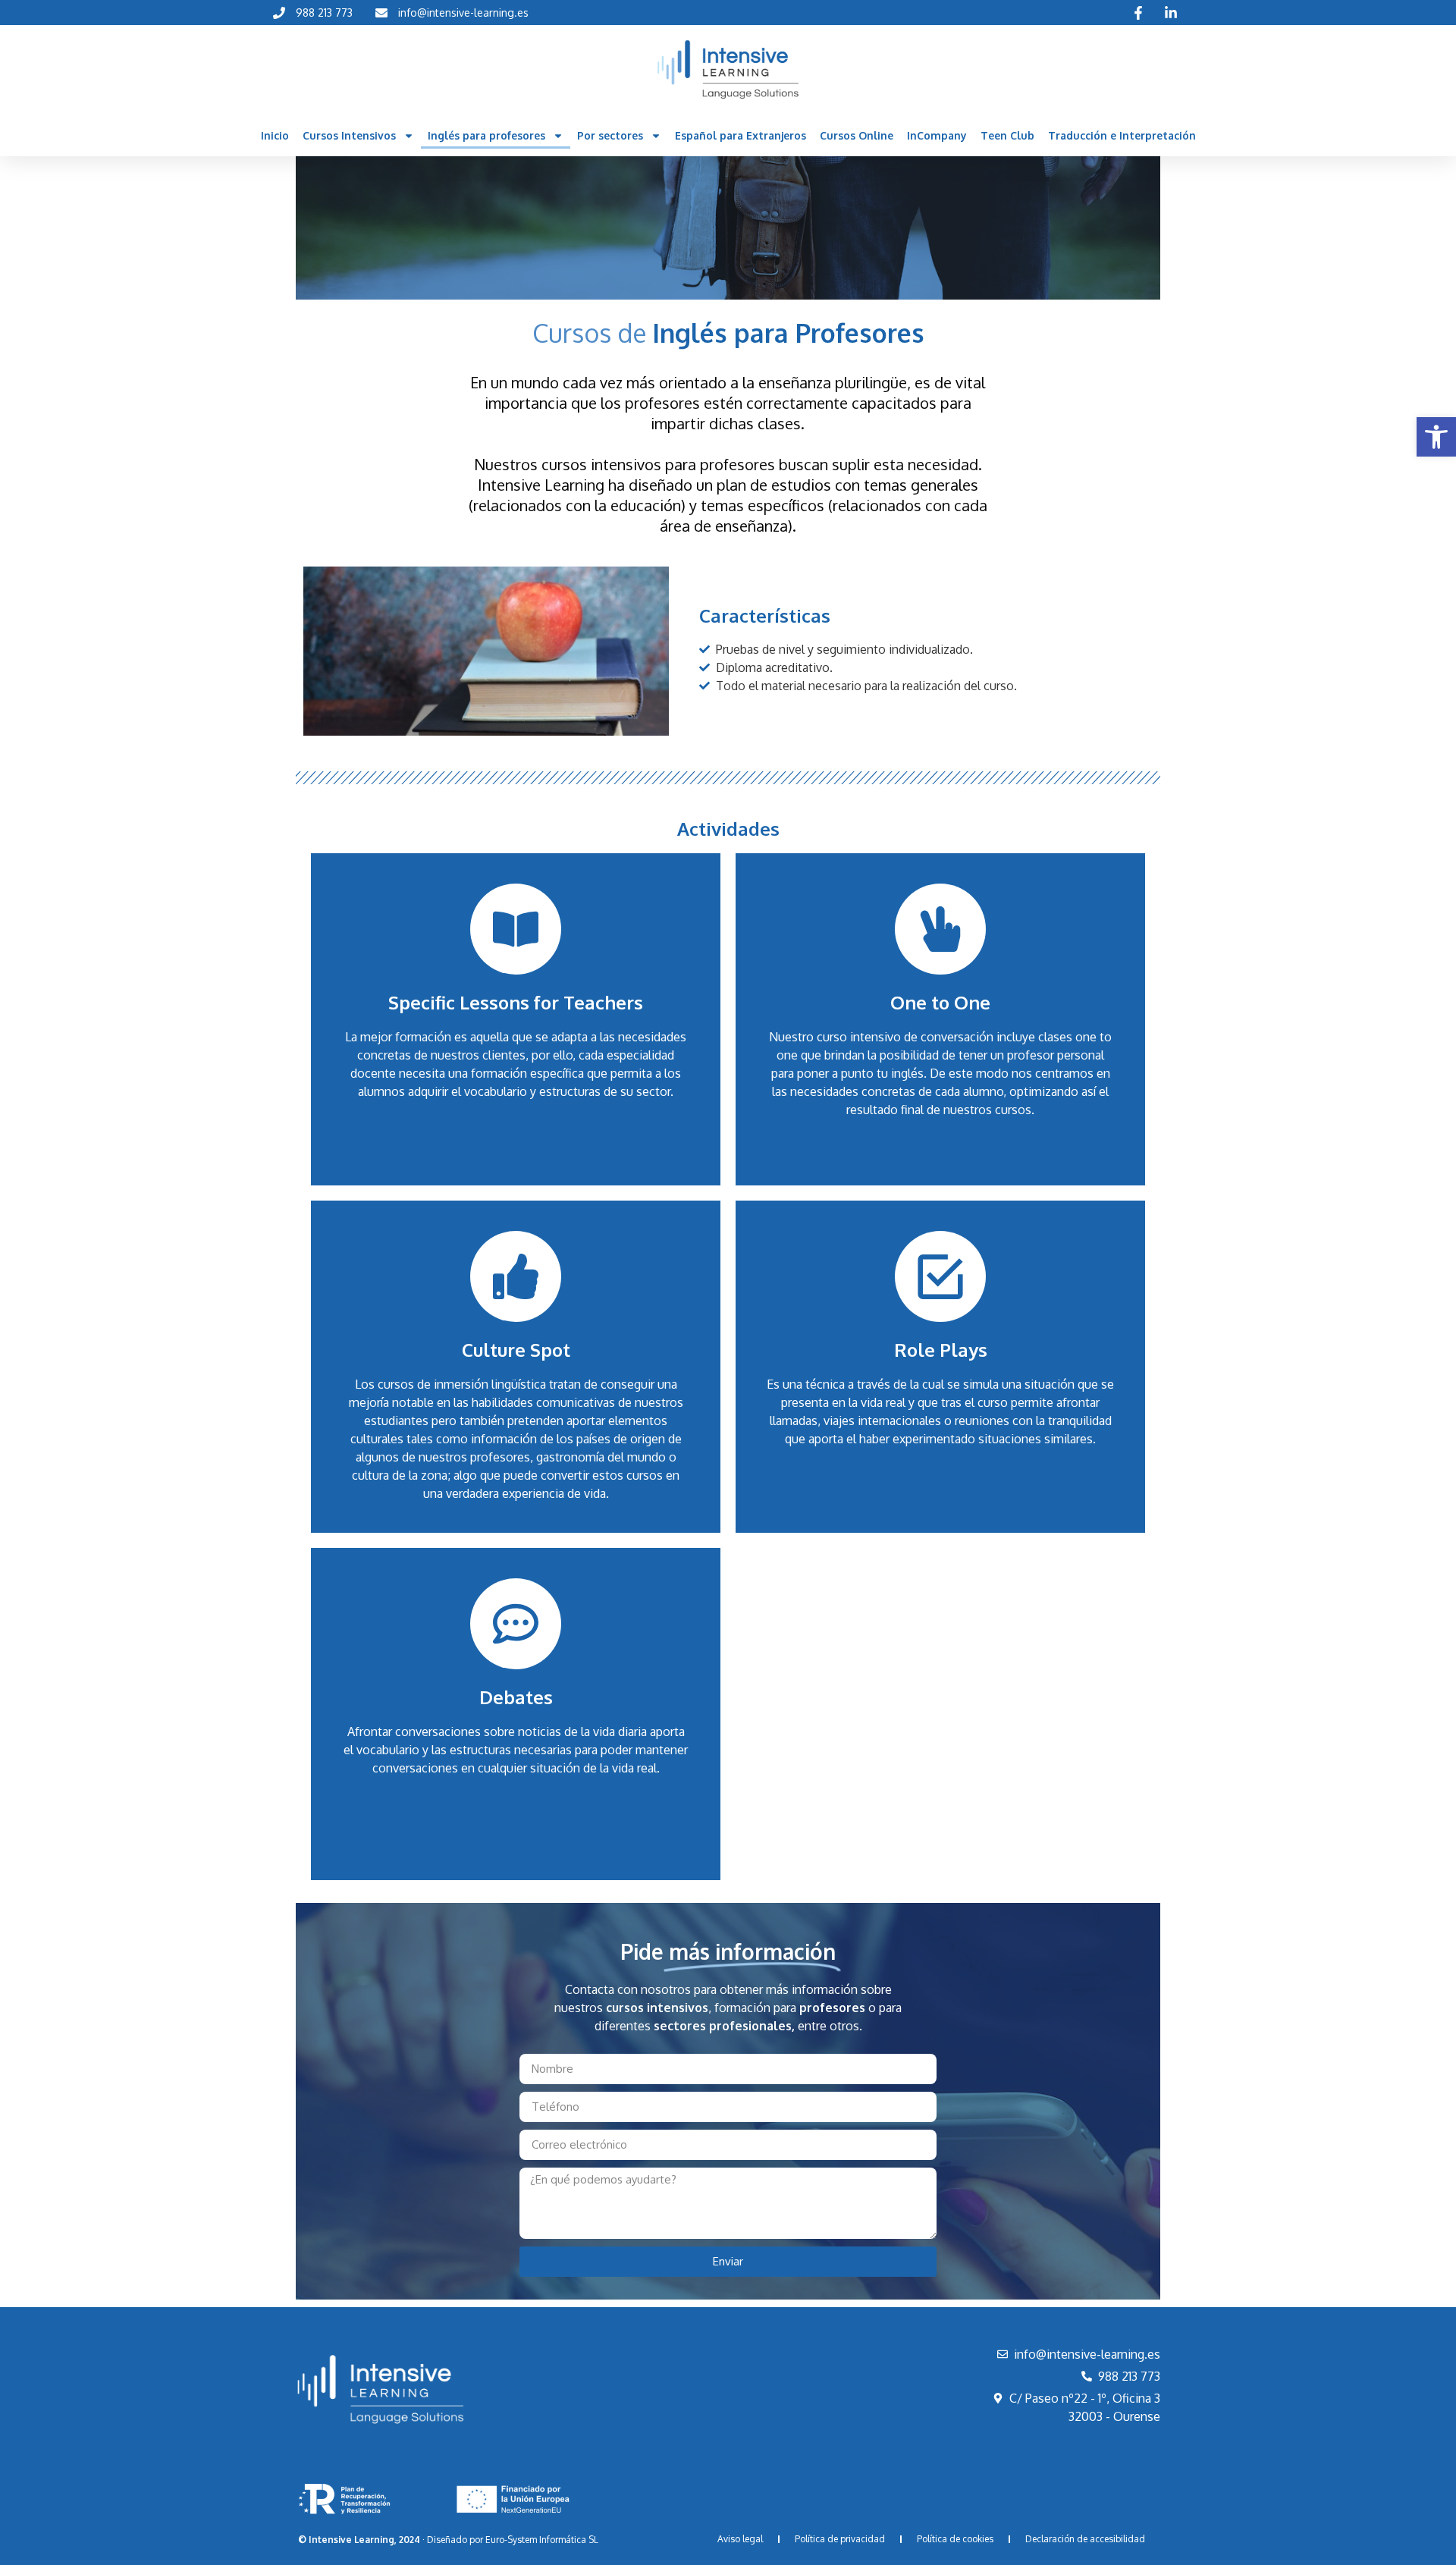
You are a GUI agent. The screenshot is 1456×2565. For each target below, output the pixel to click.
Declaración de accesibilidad (1085, 2539)
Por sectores (610, 135)
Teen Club (1007, 135)
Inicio (275, 135)
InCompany (937, 135)
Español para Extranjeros (741, 135)
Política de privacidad (840, 2539)
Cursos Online (857, 135)
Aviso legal (740, 2539)
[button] (1436, 437)
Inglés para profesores (486, 135)
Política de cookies (955, 2539)
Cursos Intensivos (349, 135)
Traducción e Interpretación (1122, 135)
